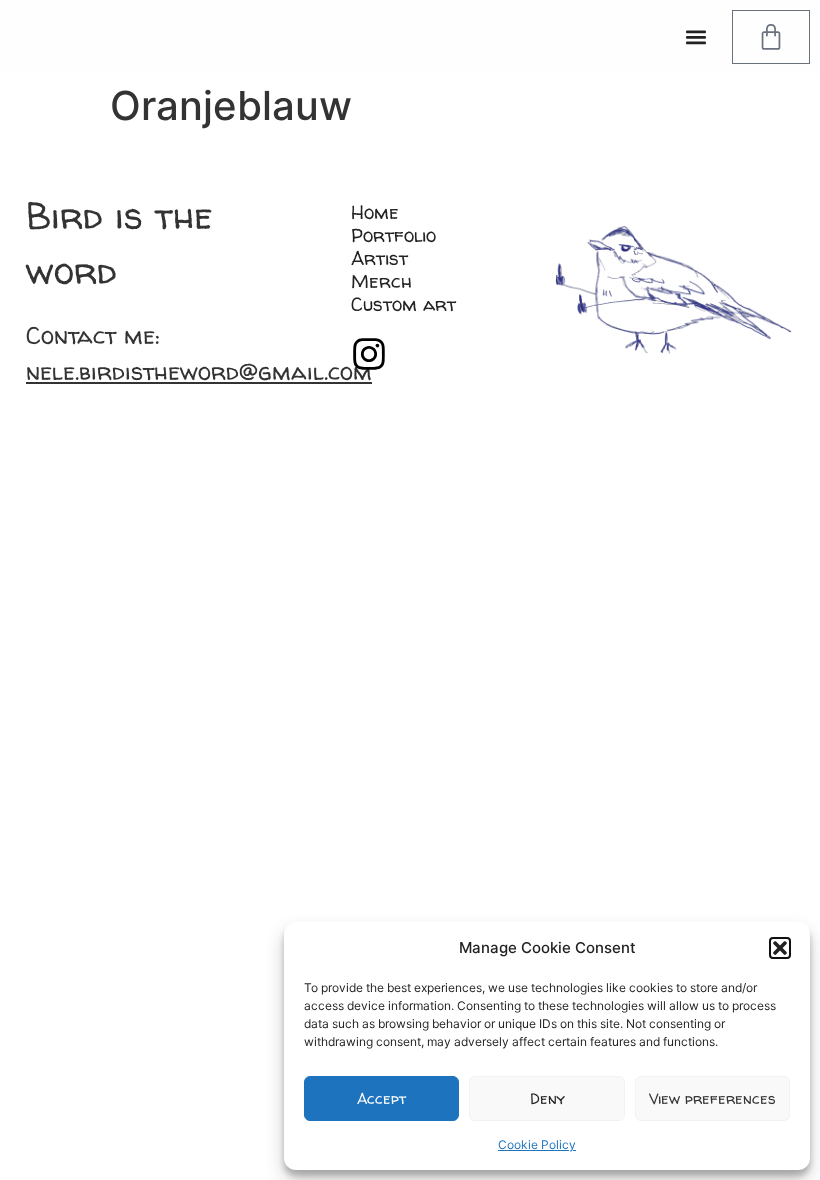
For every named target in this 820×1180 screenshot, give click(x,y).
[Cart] (771, 37)
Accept (381, 1098)
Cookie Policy (537, 1144)
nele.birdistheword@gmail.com (199, 371)
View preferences (712, 1098)
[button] (780, 948)
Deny (547, 1098)
